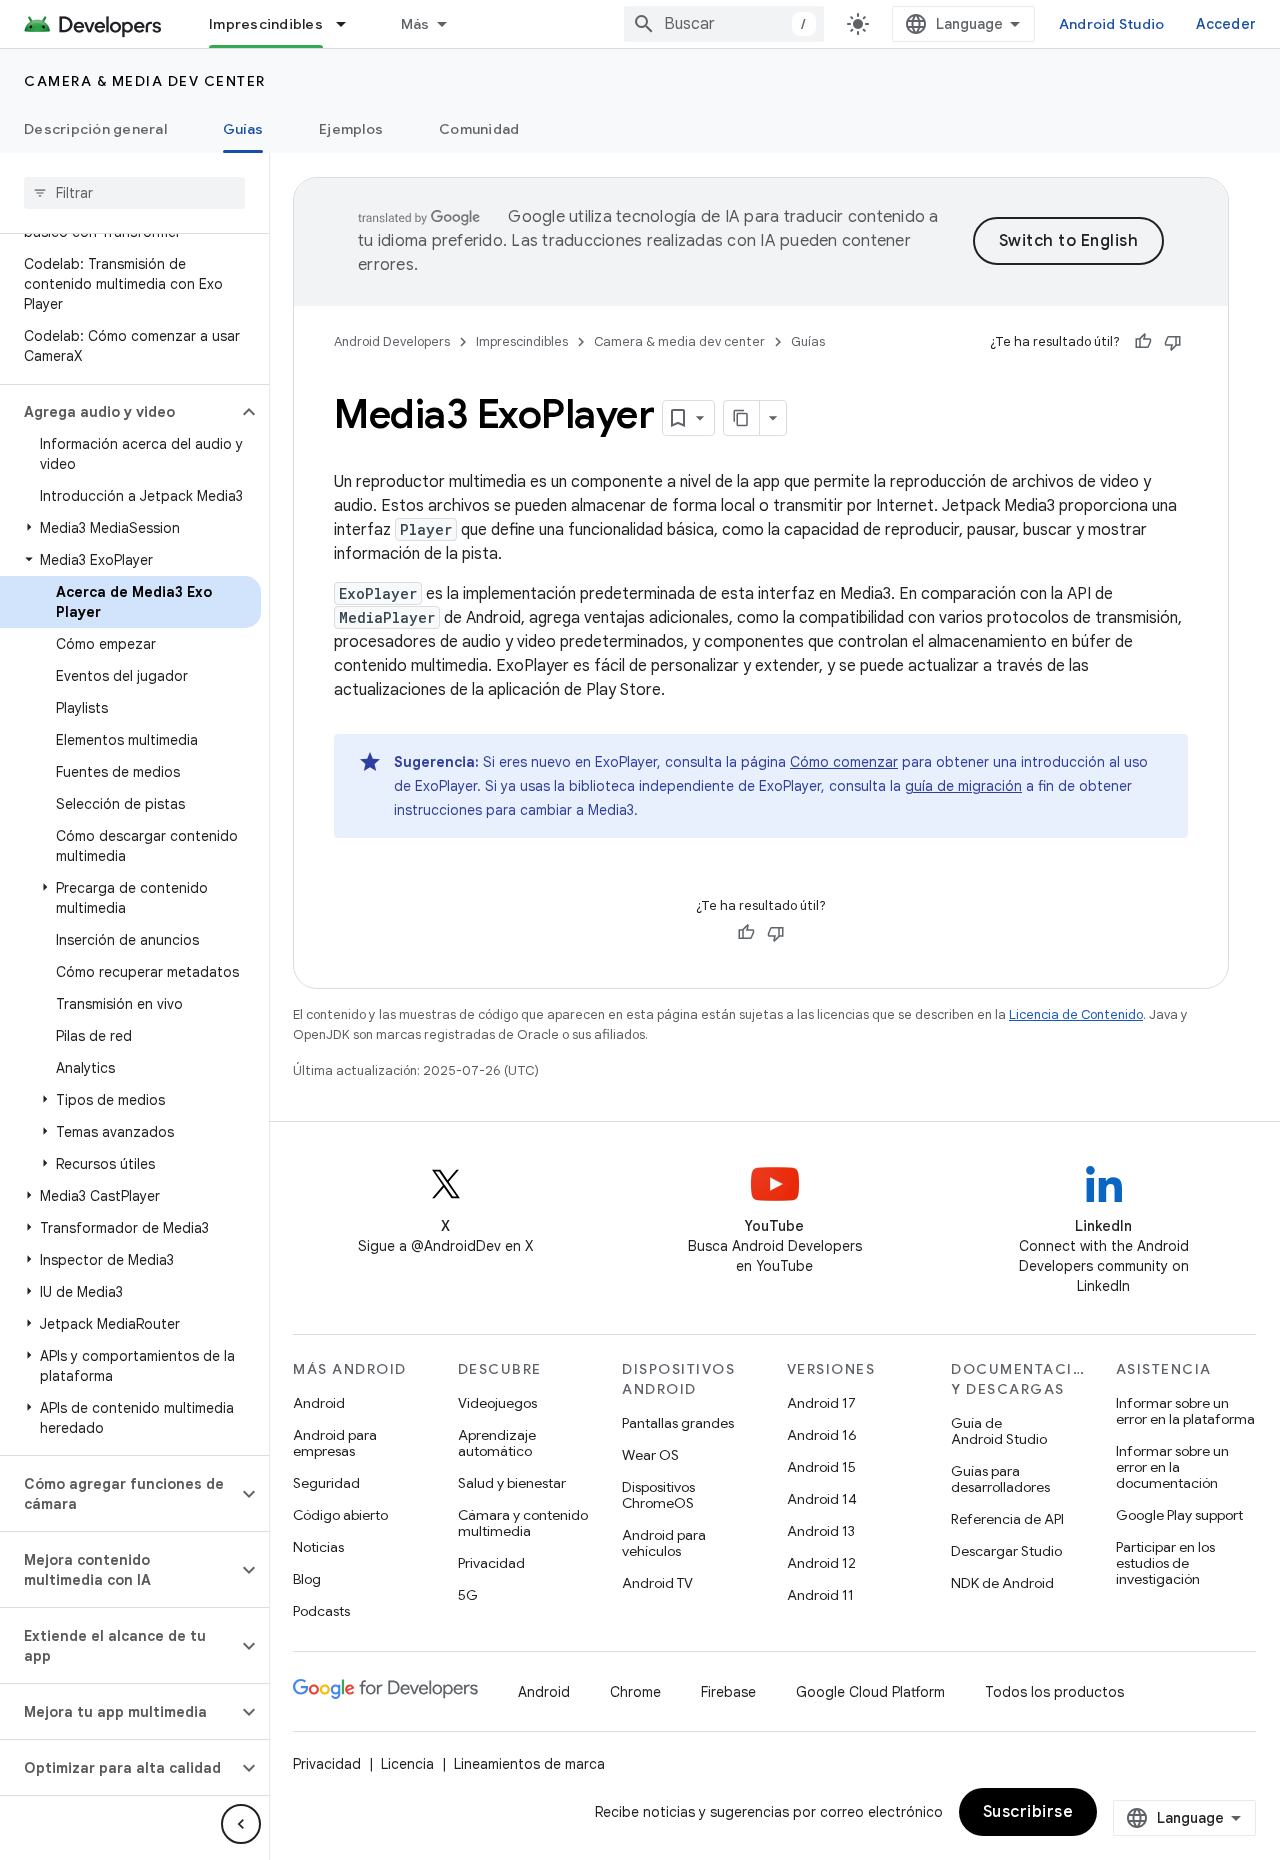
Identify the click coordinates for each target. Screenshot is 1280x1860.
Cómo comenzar (844, 762)
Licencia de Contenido (1076, 1014)
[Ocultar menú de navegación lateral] (241, 1824)
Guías (243, 129)
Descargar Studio (1006, 1551)
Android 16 (822, 1435)
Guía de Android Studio (999, 1431)
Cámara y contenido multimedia (523, 1523)
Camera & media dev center (145, 81)
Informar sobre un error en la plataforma (1185, 1411)
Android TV (657, 1583)
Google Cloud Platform (870, 1692)
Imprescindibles (266, 24)
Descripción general (95, 129)
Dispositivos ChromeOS (658, 1495)
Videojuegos (497, 1403)
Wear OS (650, 1455)
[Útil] (1143, 342)
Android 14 (822, 1499)
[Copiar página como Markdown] (742, 418)
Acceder (1226, 24)
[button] (118, 412)
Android (319, 1403)
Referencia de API (1007, 1519)
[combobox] (724, 24)
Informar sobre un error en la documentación (1172, 1467)
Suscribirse (1028, 1812)
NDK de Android (1002, 1583)
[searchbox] (134, 193)
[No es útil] (1173, 342)
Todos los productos (1054, 1692)
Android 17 (821, 1403)
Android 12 (821, 1563)
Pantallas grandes (678, 1423)
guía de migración (963, 786)
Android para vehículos (664, 1543)
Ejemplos (351, 129)
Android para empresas (335, 1443)
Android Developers (392, 341)
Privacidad (491, 1563)
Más (415, 24)
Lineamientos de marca (529, 1764)
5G (468, 1595)
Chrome (635, 1692)
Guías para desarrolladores (1000, 1479)
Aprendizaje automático (497, 1443)
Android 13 (821, 1531)
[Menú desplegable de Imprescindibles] (350, 24)
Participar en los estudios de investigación (1165, 1563)
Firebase (728, 1692)
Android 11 (820, 1595)
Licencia (407, 1764)
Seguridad (326, 1483)
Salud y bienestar (512, 1483)
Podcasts (321, 1611)
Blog (307, 1579)
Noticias (318, 1547)
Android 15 (821, 1467)
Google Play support (1179, 1515)
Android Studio (1112, 24)
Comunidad (479, 129)
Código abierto (340, 1515)
